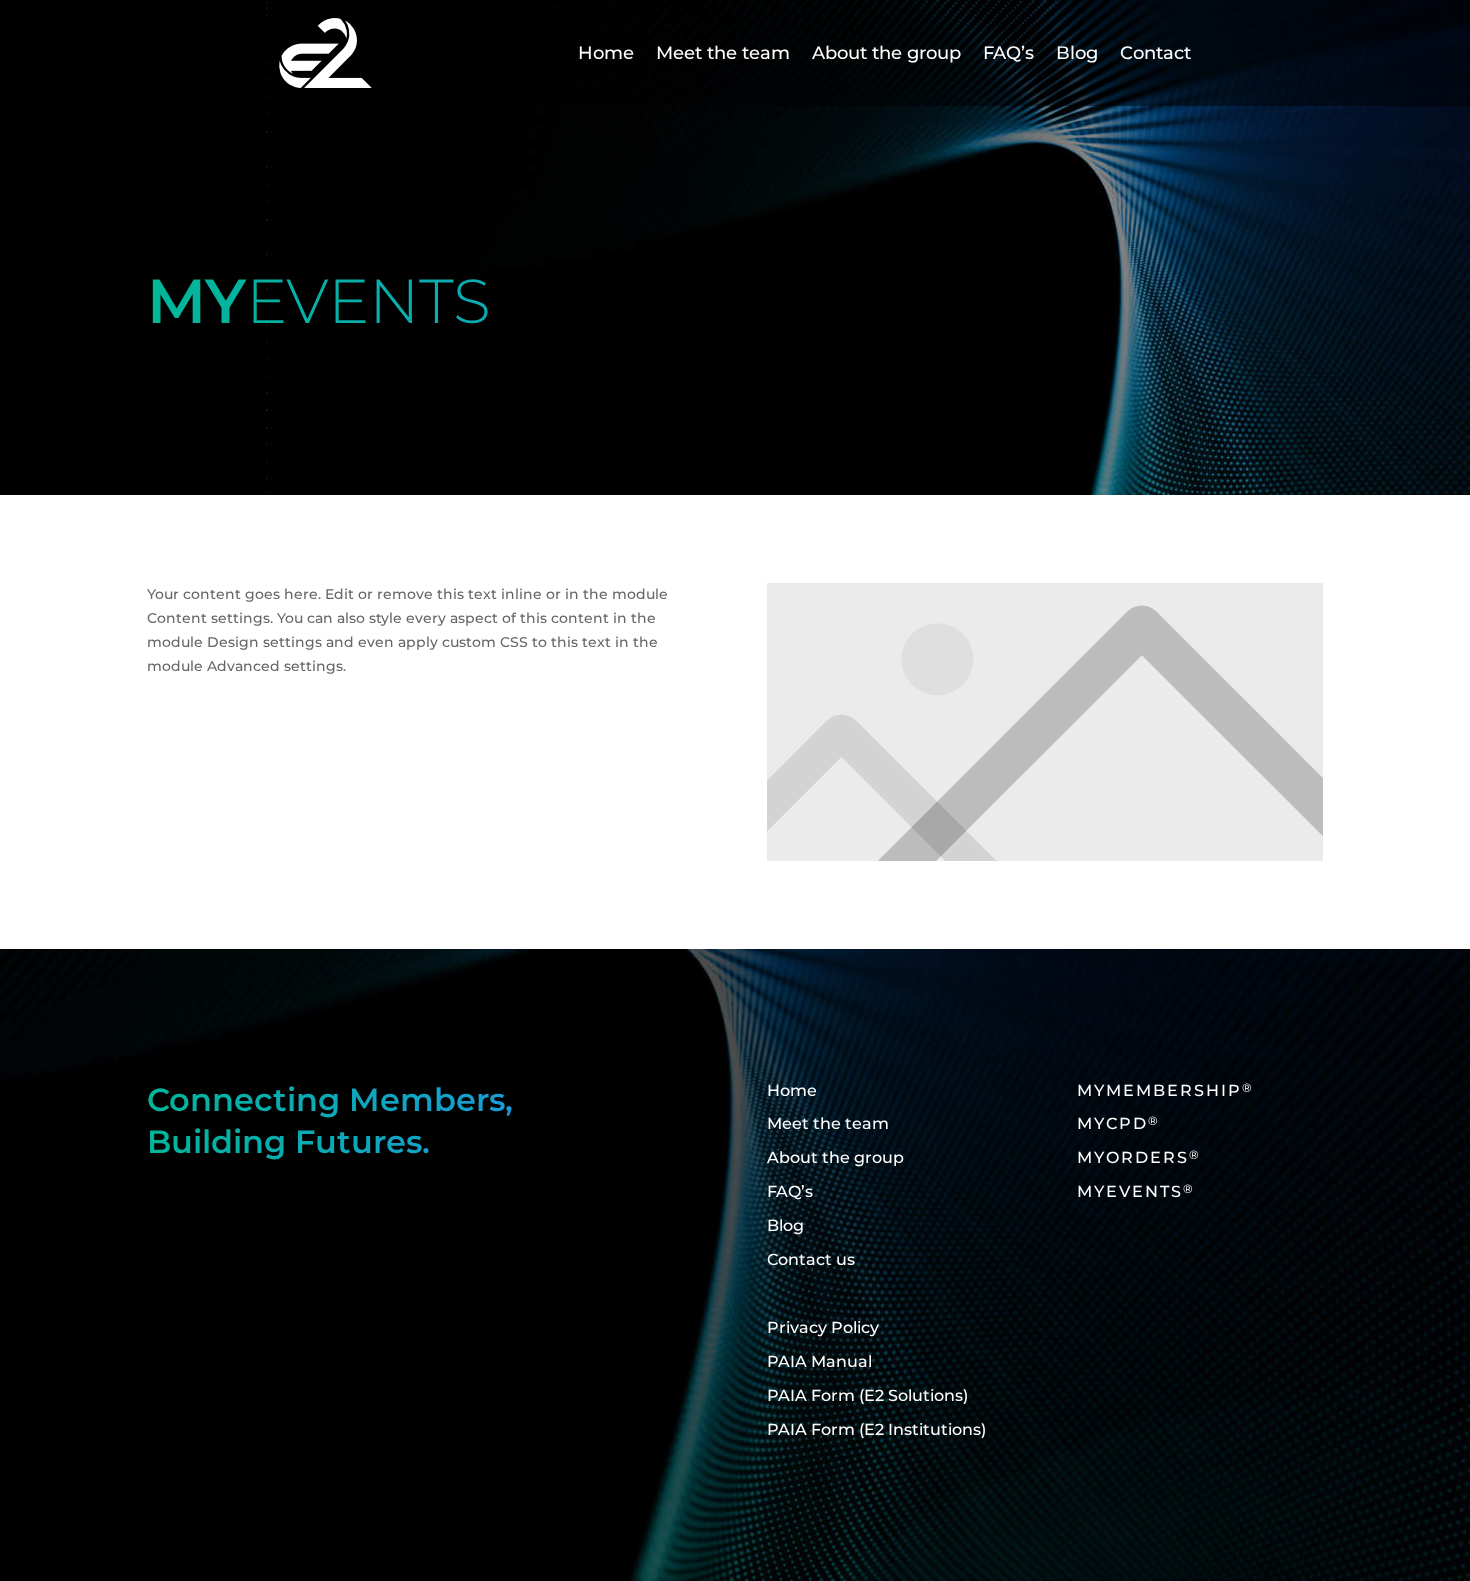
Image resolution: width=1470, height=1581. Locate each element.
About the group (886, 53)
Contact (1155, 53)
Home (606, 53)
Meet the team (723, 53)
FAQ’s (1008, 53)
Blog (1077, 53)
